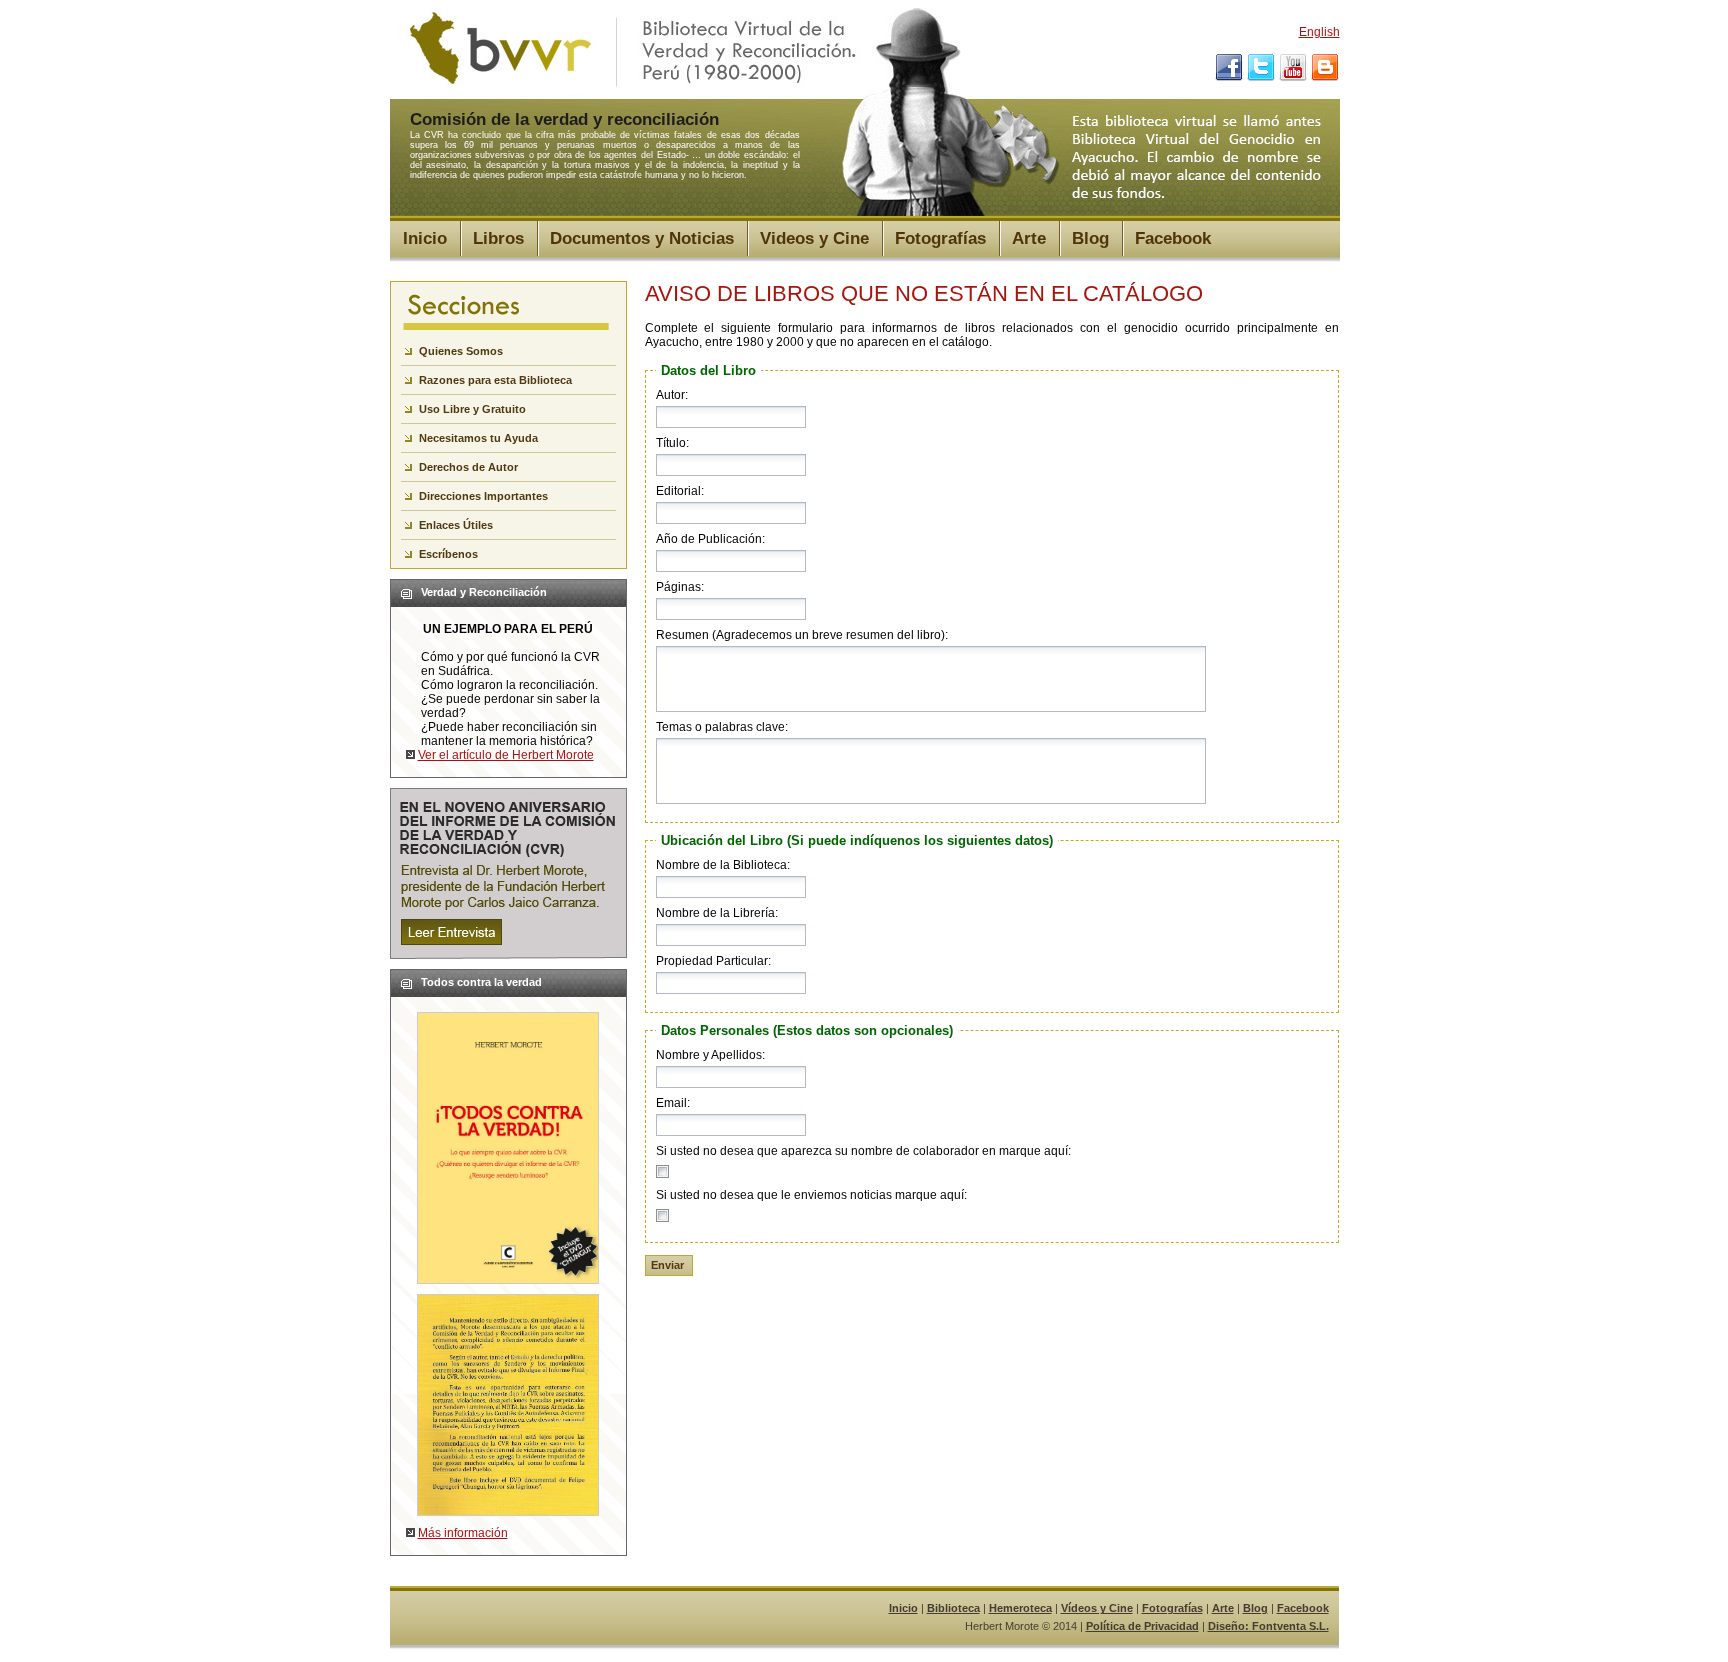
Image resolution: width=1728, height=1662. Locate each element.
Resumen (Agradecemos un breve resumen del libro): (802, 635)
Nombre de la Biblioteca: (723, 865)
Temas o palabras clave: (722, 727)
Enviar (667, 1265)
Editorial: (680, 491)
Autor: (672, 395)
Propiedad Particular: (713, 961)
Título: (672, 443)
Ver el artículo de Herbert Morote (506, 755)
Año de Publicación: (710, 539)
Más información (463, 1533)
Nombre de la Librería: (717, 913)
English (1319, 32)
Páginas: (680, 587)
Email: (673, 1103)
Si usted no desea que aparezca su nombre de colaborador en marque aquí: (863, 1151)
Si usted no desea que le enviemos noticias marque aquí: (811, 1195)
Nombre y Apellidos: (710, 1055)
